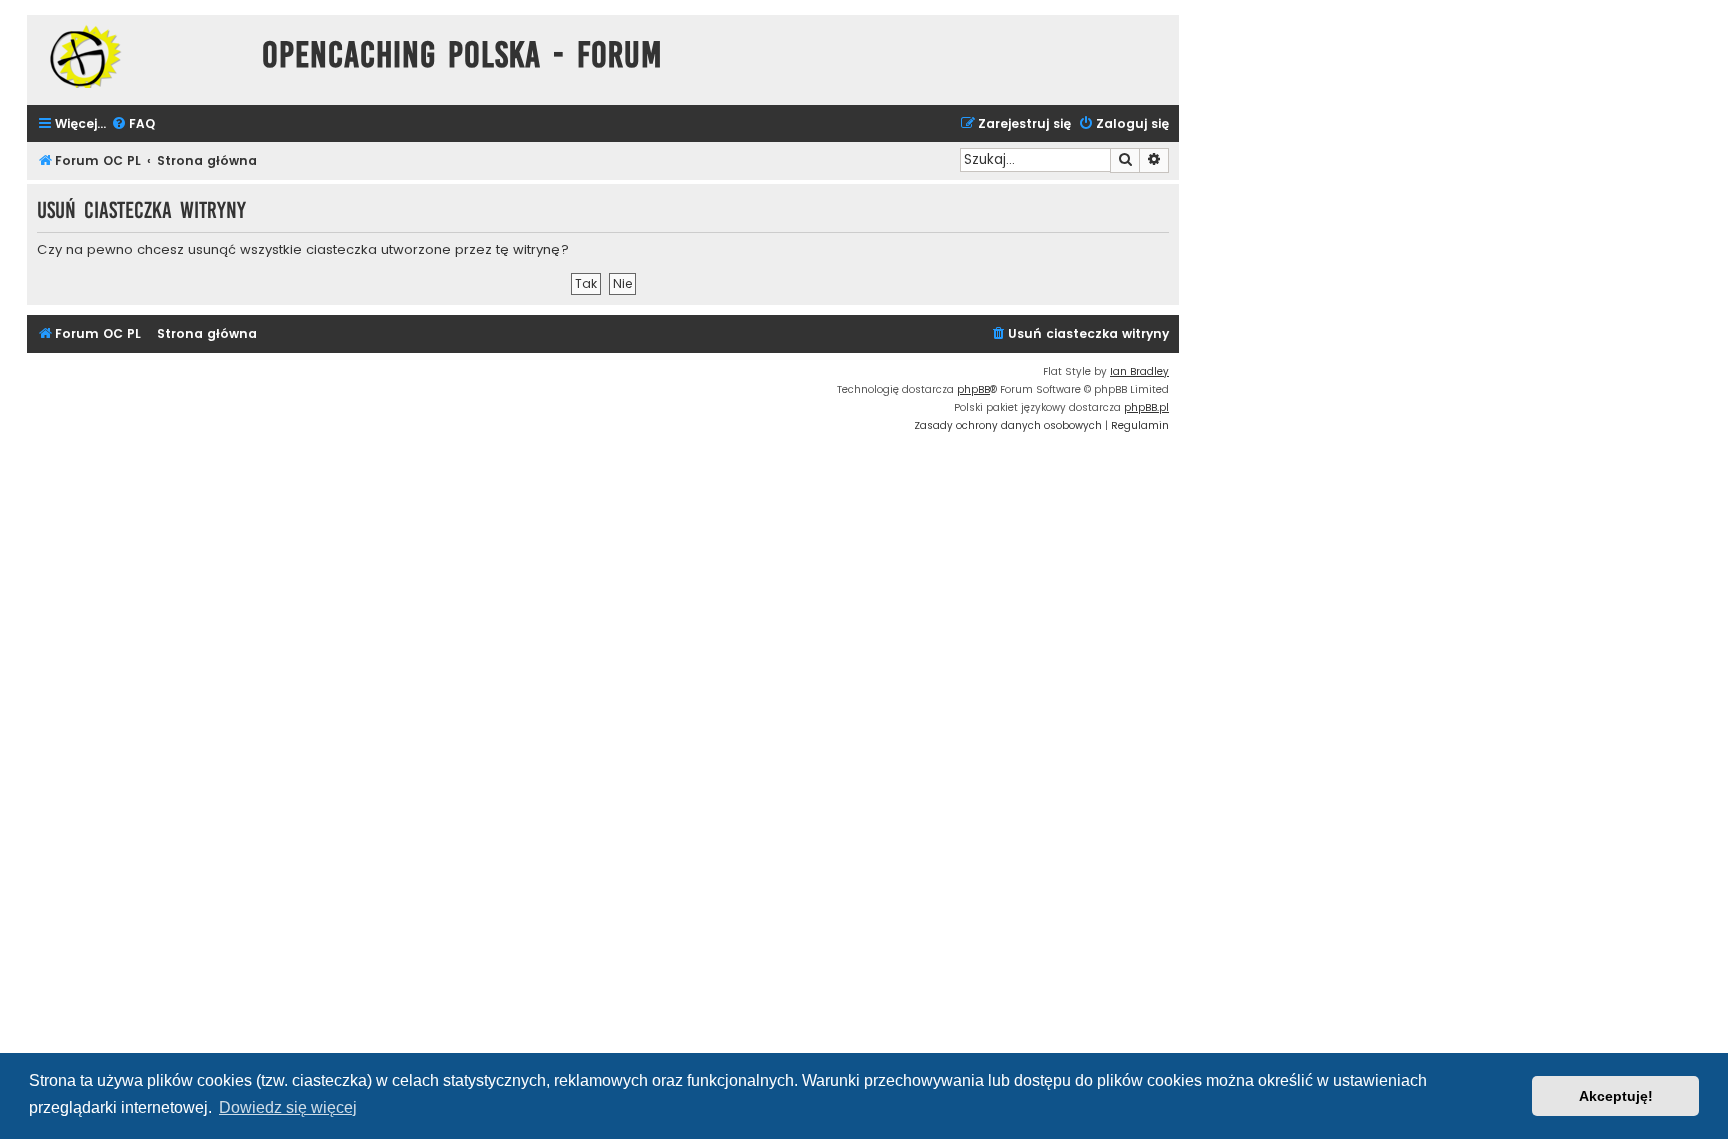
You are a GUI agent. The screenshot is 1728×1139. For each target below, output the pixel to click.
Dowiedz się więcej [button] (288, 1107)
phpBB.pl (1146, 407)
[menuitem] (133, 124)
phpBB (973, 389)
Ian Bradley (1139, 371)
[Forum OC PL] (139, 56)
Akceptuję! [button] (1616, 1096)
